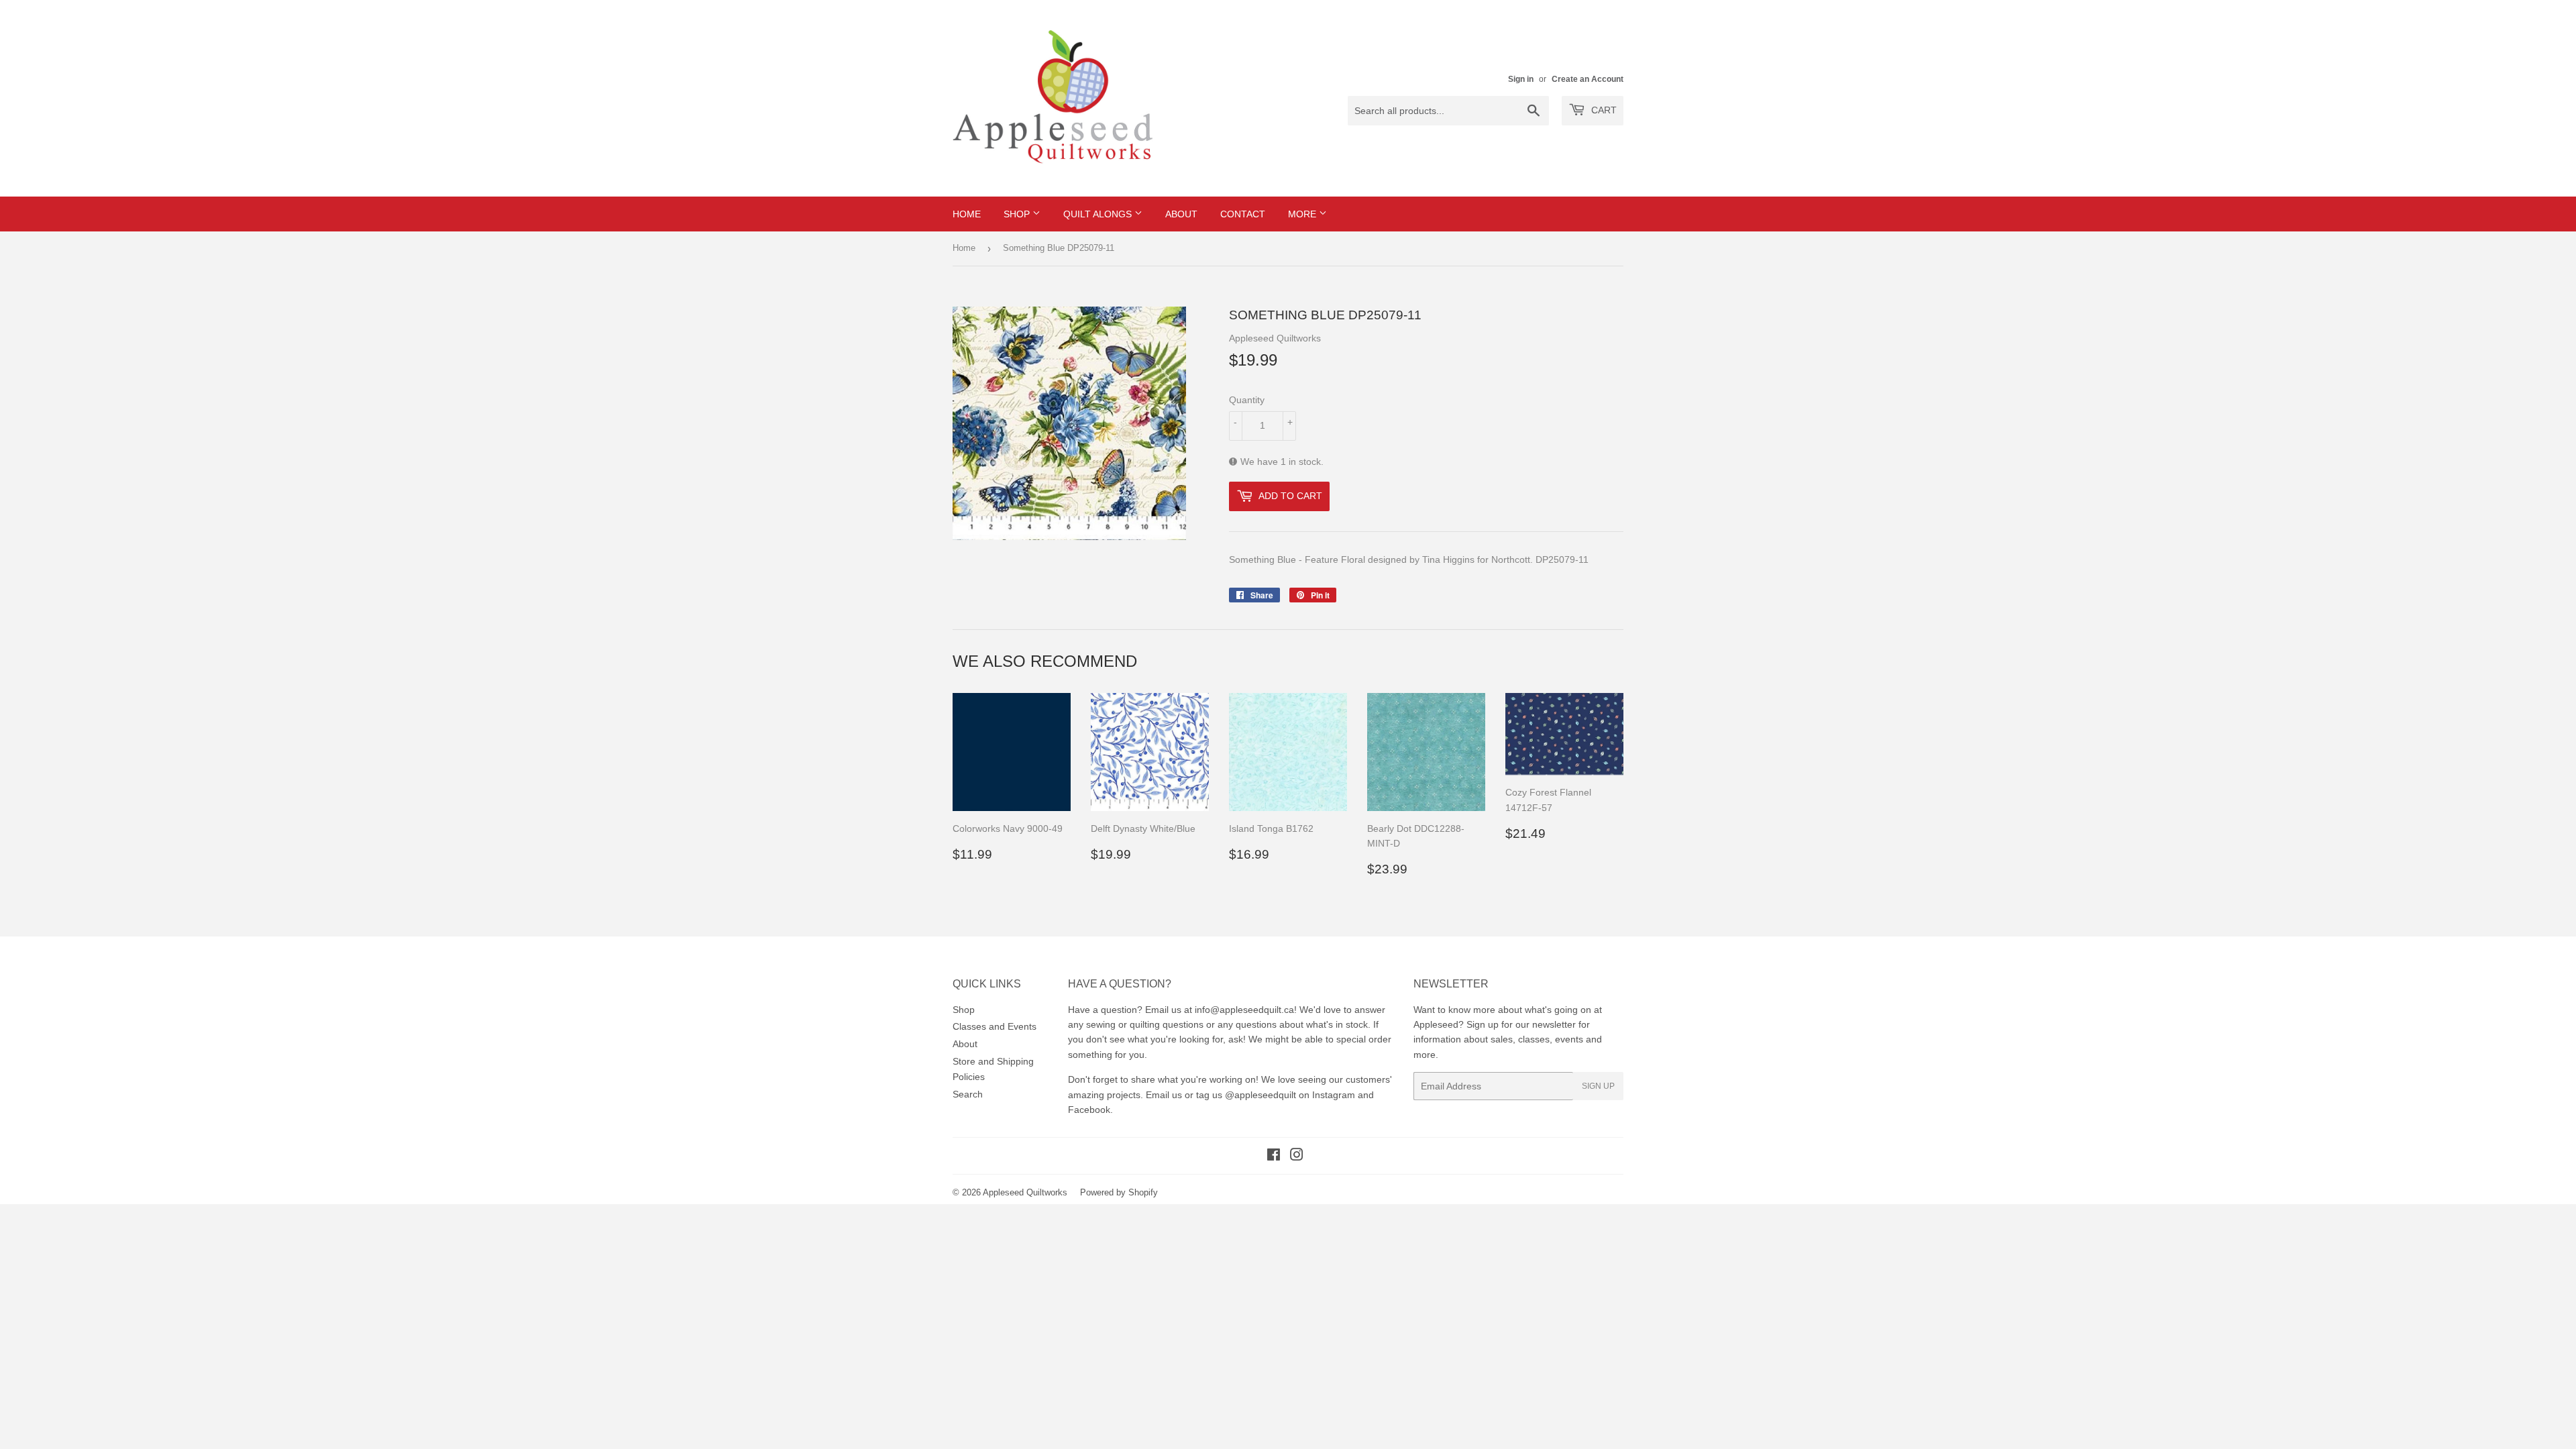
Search (968, 1094)
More (1303, 214)
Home (967, 214)
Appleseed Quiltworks (1025, 1192)
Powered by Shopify (1119, 1192)
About (1181, 214)
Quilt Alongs (1099, 214)
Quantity (1247, 400)
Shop (1018, 214)
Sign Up (1598, 1086)
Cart (1603, 110)
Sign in (1521, 79)
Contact (1243, 214)
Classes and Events (995, 1026)
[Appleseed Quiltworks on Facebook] (1274, 1157)
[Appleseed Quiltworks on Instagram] (1297, 1157)
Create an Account (1588, 79)
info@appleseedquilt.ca (1244, 1010)
